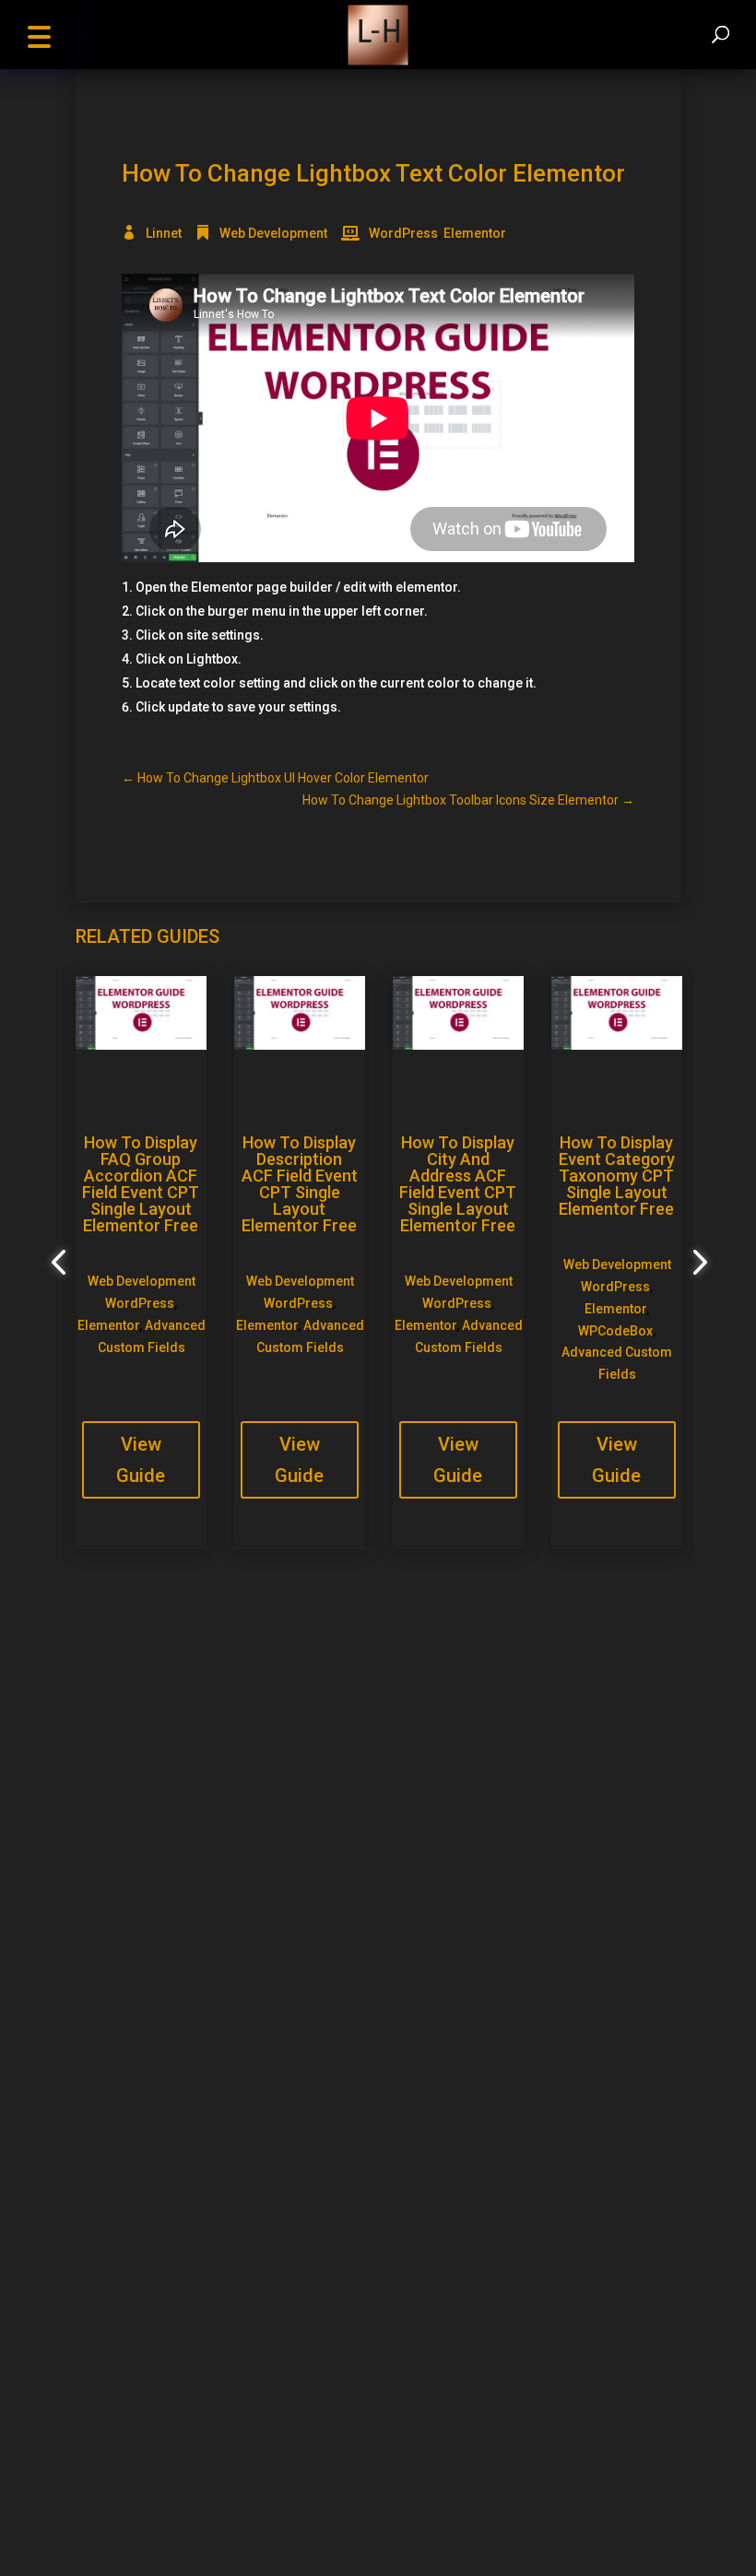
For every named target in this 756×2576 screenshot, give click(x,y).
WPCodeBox (615, 1331)
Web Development (273, 233)
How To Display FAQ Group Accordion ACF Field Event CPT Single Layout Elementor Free (141, 1184)
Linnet (164, 233)
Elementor (475, 233)
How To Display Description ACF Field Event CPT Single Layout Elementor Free (300, 1184)
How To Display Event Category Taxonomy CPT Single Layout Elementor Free (617, 1176)
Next (694, 1263)
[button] (39, 35)
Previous (62, 1263)
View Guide (141, 1460)
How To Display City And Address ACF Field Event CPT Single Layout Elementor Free (458, 1184)
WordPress (403, 233)
